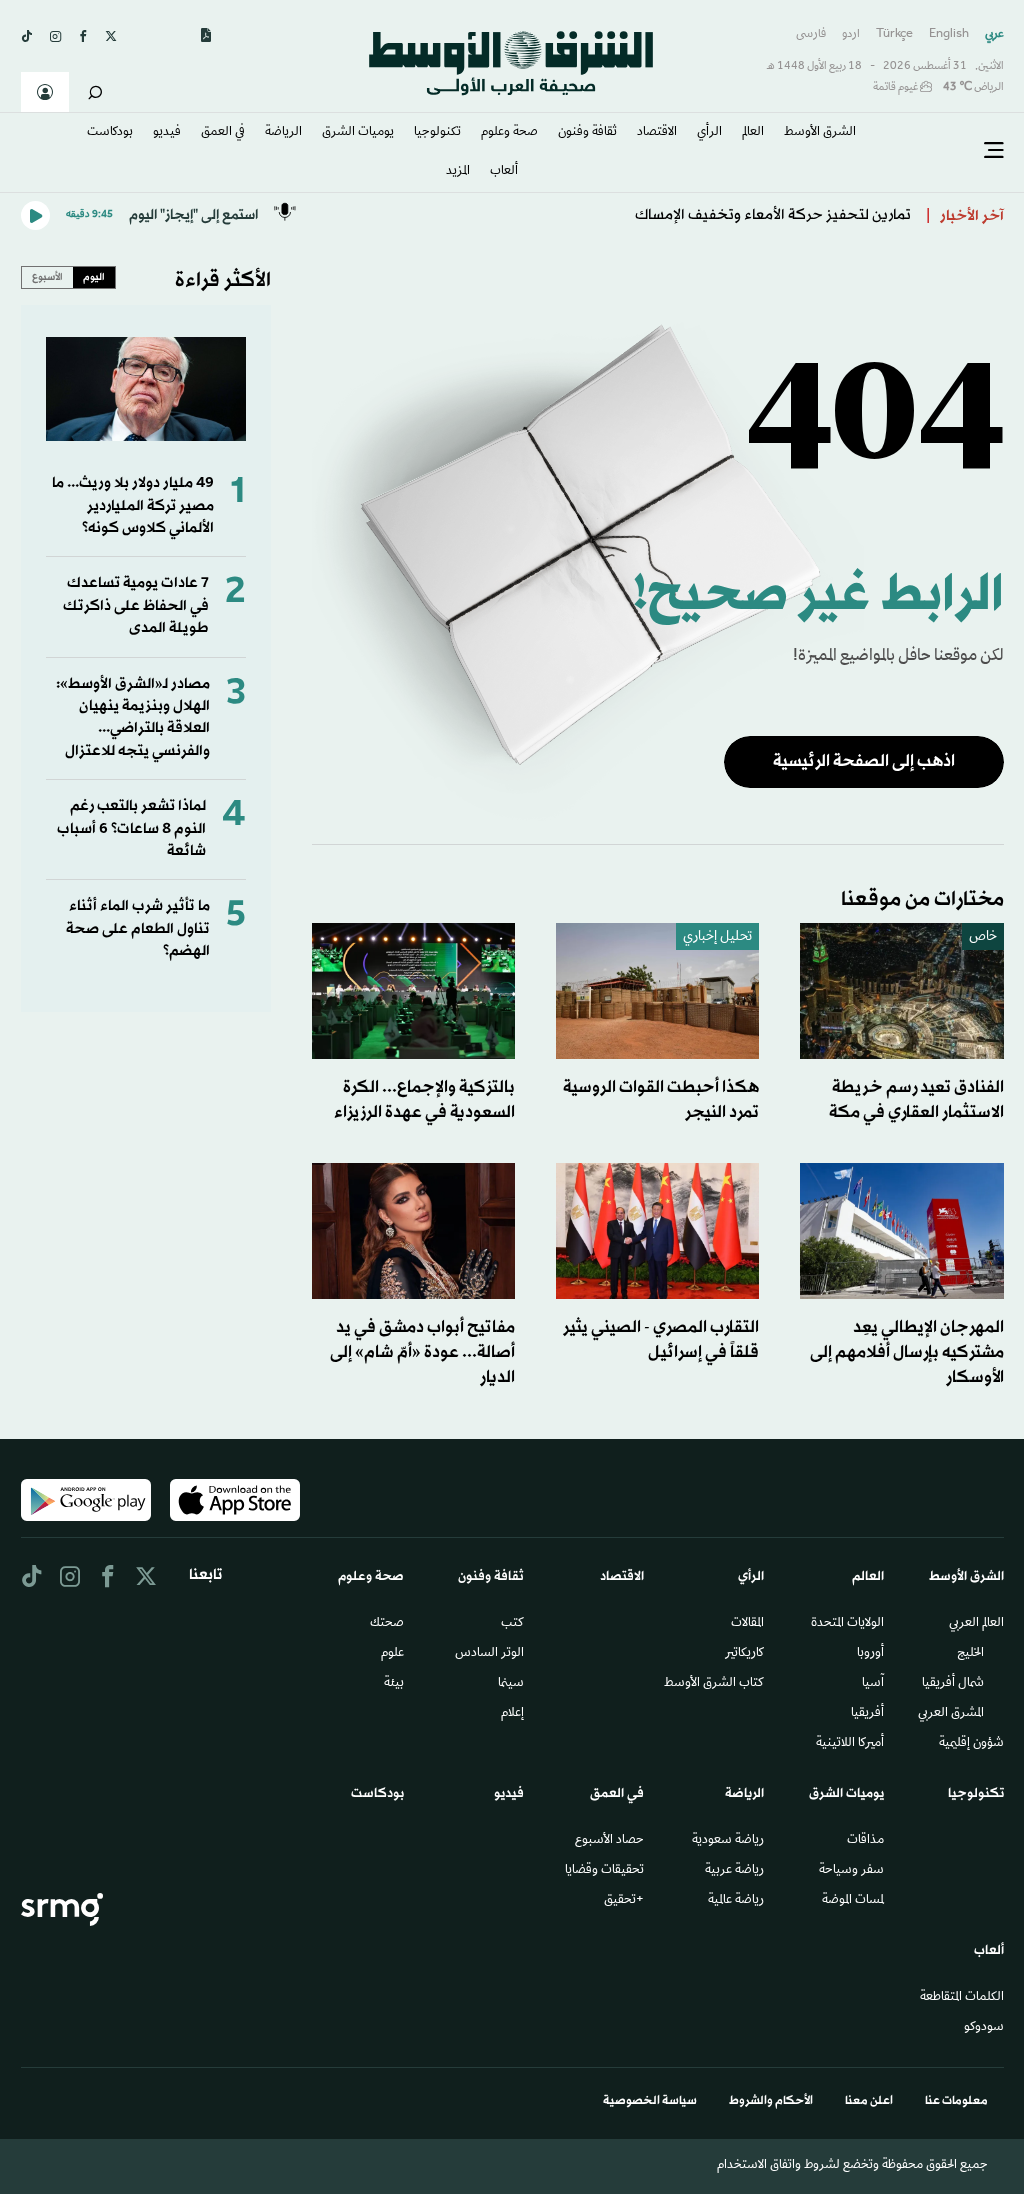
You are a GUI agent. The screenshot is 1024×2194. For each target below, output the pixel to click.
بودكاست (110, 133)
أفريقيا (867, 1714)
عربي (994, 34)
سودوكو (984, 2028)
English (949, 34)
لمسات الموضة (853, 1901)
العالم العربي (976, 1624)
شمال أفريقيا (953, 1684)
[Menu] (994, 151)
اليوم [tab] (94, 277)
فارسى (811, 34)
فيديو (167, 133)
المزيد (458, 172)
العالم (753, 133)
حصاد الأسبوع (609, 1841)
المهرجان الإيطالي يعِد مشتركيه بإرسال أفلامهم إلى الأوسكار (907, 1352)
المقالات (747, 1624)
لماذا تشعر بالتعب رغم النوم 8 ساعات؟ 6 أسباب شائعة (131, 829)
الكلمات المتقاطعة (962, 1998)
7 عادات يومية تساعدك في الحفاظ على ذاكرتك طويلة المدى (136, 606)
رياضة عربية (734, 1871)
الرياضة (283, 133)
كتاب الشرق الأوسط (714, 1684)
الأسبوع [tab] (47, 277)
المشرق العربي (951, 1714)
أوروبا (870, 1654)
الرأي (709, 133)
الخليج (970, 1654)
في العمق (223, 133)
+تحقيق (624, 1901)
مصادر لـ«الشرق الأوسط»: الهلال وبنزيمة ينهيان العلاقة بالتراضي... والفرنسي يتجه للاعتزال (133, 718)
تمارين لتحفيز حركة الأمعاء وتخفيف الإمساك (773, 215)
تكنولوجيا (437, 133)
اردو (851, 34)
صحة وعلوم (509, 133)
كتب (512, 1624)
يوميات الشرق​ (358, 133)
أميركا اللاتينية (850, 1744)
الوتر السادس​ (489, 1654)
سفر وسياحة (851, 1871)
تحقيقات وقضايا (604, 1871)
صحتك (387, 1624)
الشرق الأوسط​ (820, 133)
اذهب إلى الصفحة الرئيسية (864, 761)
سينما (511, 1684)
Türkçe (894, 34)
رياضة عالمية (736, 1901)
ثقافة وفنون (587, 133)
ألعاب (504, 172)
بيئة (394, 1684)
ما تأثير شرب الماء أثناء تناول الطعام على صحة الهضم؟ (138, 929)
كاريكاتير (744, 1654)
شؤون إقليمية (971, 1744)
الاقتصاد (657, 133)
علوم (392, 1654)
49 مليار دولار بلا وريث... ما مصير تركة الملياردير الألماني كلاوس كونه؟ (133, 506)
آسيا (873, 1684)
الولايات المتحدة (847, 1624)
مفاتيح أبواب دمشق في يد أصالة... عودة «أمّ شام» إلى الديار (422, 1352)
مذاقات (865, 1841)
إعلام (512, 1714)
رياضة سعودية (728, 1841)
